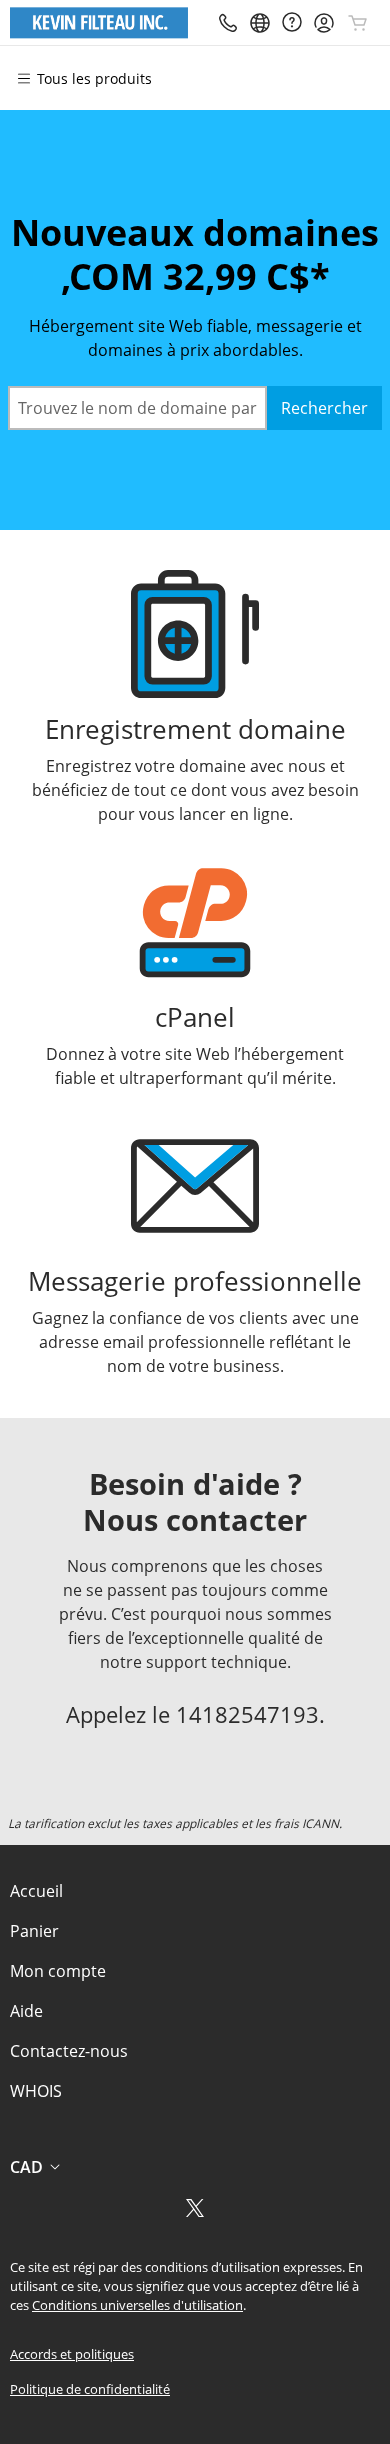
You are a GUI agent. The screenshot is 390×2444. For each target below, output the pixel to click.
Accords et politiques (72, 2354)
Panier (34, 1931)
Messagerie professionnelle (195, 1281)
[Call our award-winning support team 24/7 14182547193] (292, 22)
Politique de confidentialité (90, 2389)
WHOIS (36, 2091)
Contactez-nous (69, 2051)
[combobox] (137, 408)
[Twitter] (195, 2214)
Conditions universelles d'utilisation (137, 2305)
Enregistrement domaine (195, 729)
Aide (26, 2011)
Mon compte (58, 1971)
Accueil (36, 1891)
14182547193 (247, 1714)
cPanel (195, 1017)
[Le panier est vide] (358, 23)
